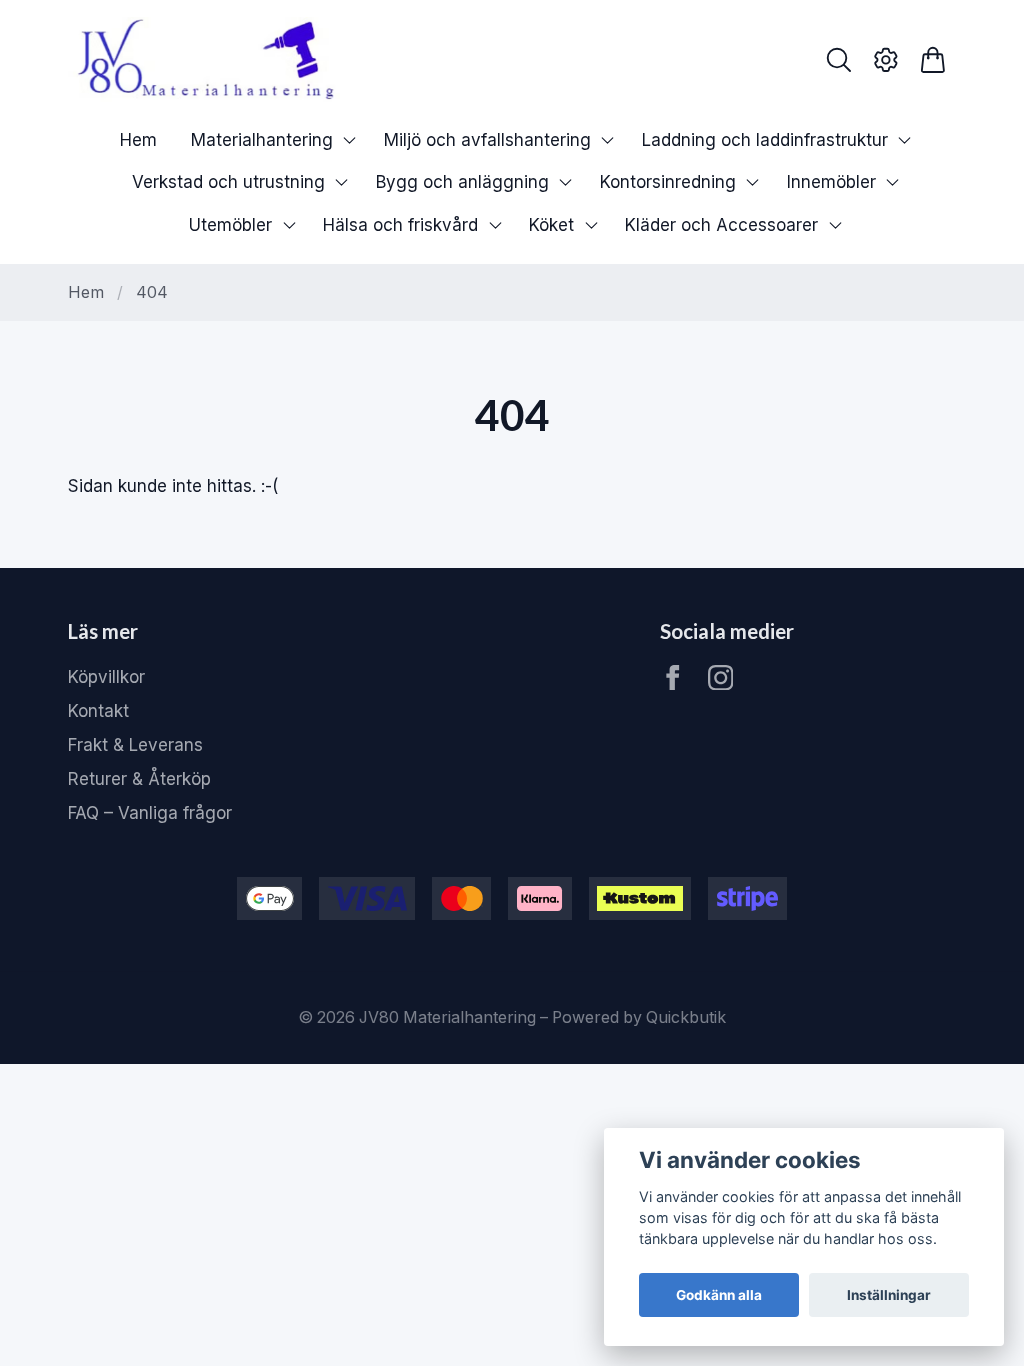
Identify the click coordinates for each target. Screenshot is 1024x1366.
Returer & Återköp (139, 779)
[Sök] (839, 60)
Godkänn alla (719, 1295)
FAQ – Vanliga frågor (150, 813)
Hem (86, 292)
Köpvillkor (106, 677)
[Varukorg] (932, 60)
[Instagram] (721, 678)
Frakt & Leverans (135, 745)
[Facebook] (673, 678)
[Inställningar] (886, 60)
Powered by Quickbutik (639, 1017)
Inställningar (889, 1295)
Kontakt (98, 711)
